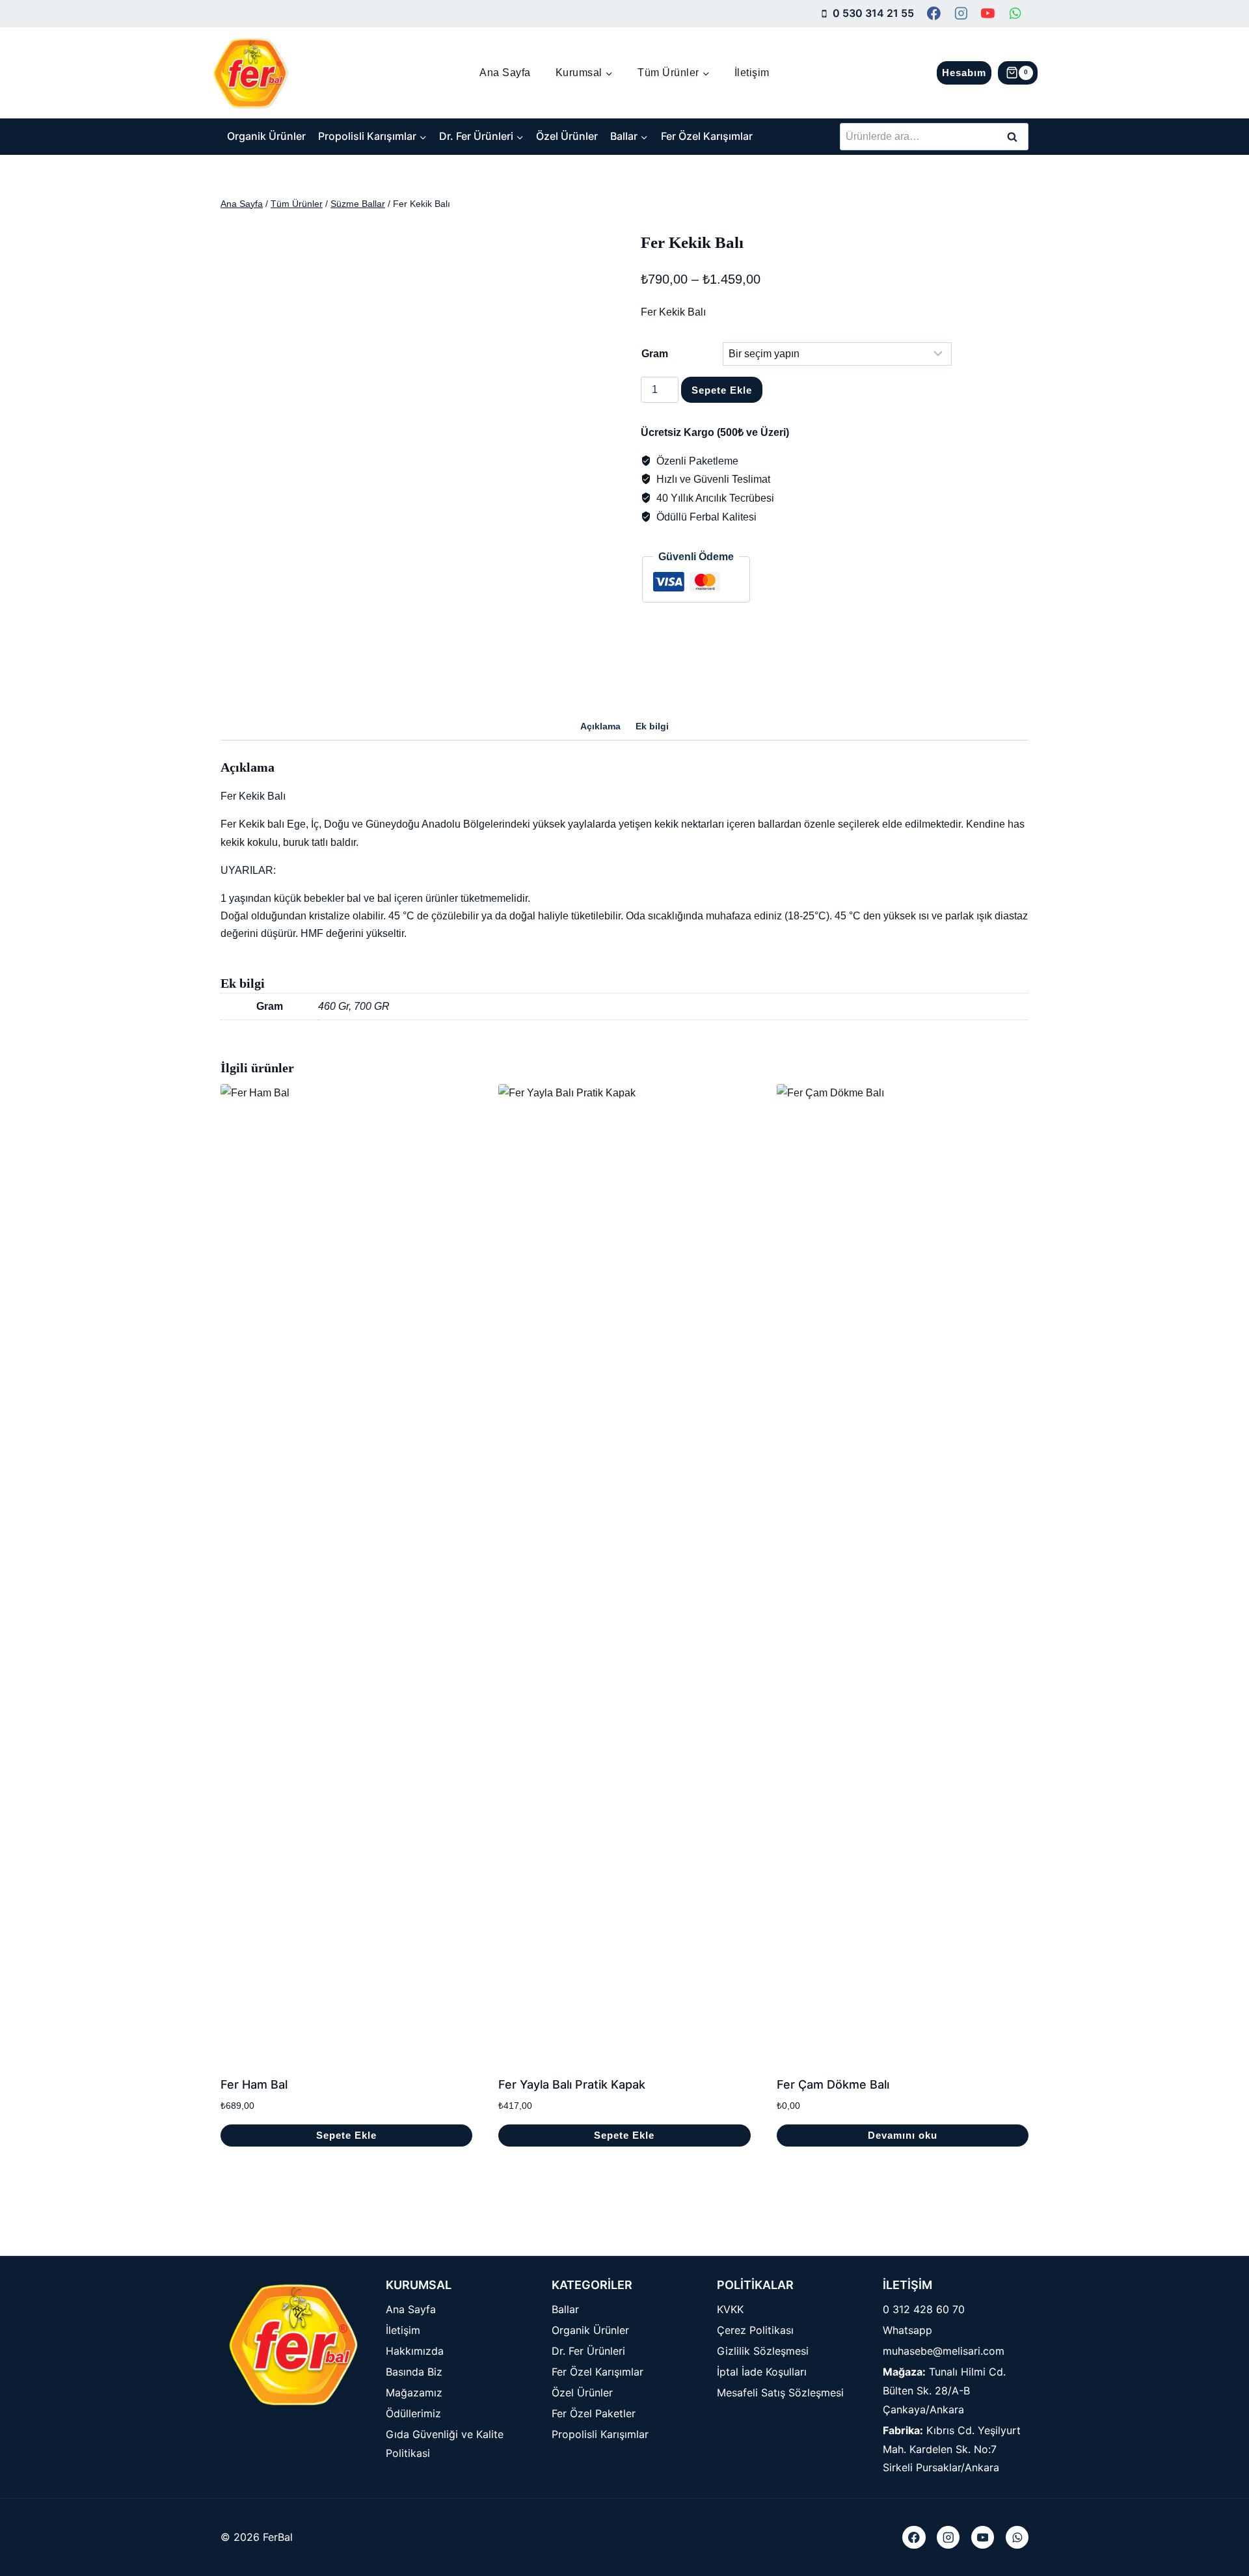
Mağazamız (414, 2393)
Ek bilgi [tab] (652, 726)
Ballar (565, 2309)
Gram (655, 354)
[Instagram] (961, 14)
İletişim (752, 73)
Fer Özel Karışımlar (707, 136)
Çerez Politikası (755, 2330)
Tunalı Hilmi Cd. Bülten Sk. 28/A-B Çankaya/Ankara (944, 2391)
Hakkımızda (415, 2351)
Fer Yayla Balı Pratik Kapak (572, 2084)
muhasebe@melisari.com (944, 2351)
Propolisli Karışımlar (600, 2434)
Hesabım (964, 73)
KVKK (730, 2309)
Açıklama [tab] (600, 726)
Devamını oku (903, 2135)
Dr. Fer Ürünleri (588, 2351)
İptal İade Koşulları (762, 2372)
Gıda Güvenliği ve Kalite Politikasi (445, 2444)
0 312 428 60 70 (924, 2309)
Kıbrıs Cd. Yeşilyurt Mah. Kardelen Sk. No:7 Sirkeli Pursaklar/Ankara (952, 2449)
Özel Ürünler (567, 136)
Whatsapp (907, 2330)
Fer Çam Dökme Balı (833, 2084)
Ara (1013, 136)
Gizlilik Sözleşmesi (763, 2351)
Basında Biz (414, 2372)
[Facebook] (934, 14)
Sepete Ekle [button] (346, 2135)
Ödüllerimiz (413, 2413)
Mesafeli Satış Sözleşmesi (780, 2393)
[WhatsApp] (1015, 14)
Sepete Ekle (722, 390)
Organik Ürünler (266, 136)
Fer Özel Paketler (594, 2413)
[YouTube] (988, 14)
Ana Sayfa (505, 73)
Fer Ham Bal (254, 2084)
